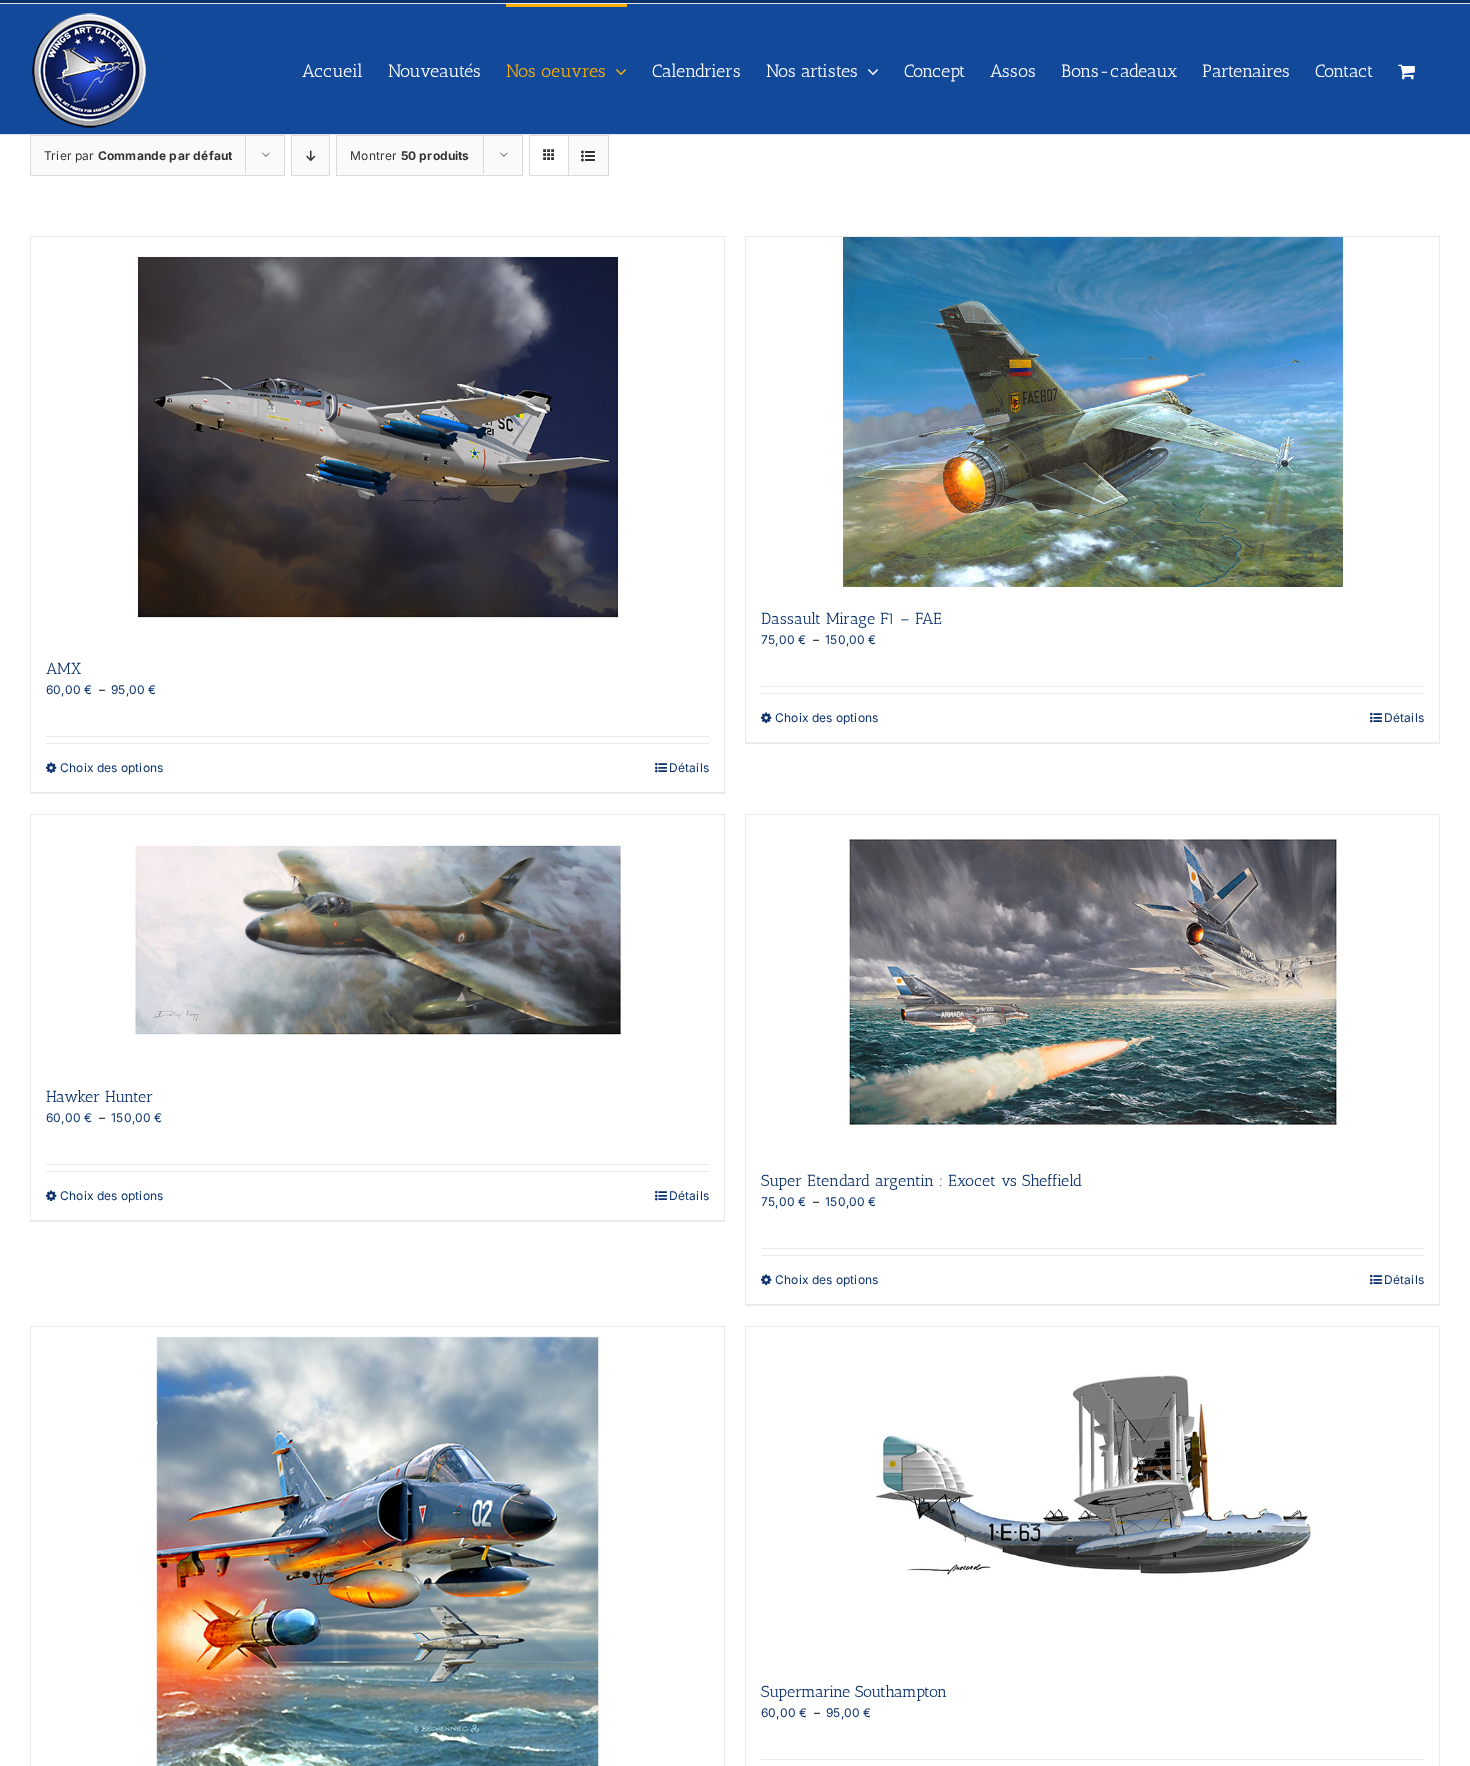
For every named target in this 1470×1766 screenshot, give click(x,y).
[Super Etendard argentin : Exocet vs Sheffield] (1092, 982)
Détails (689, 767)
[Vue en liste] (588, 155)
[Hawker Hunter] (377, 940)
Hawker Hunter (99, 1096)
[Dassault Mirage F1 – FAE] (1092, 412)
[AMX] (377, 437)
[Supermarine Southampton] (1092, 1494)
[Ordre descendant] (310, 155)
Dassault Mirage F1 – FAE (851, 618)
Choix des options (111, 767)
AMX (63, 668)
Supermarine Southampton (854, 1691)
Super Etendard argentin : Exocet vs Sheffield (921, 1180)
